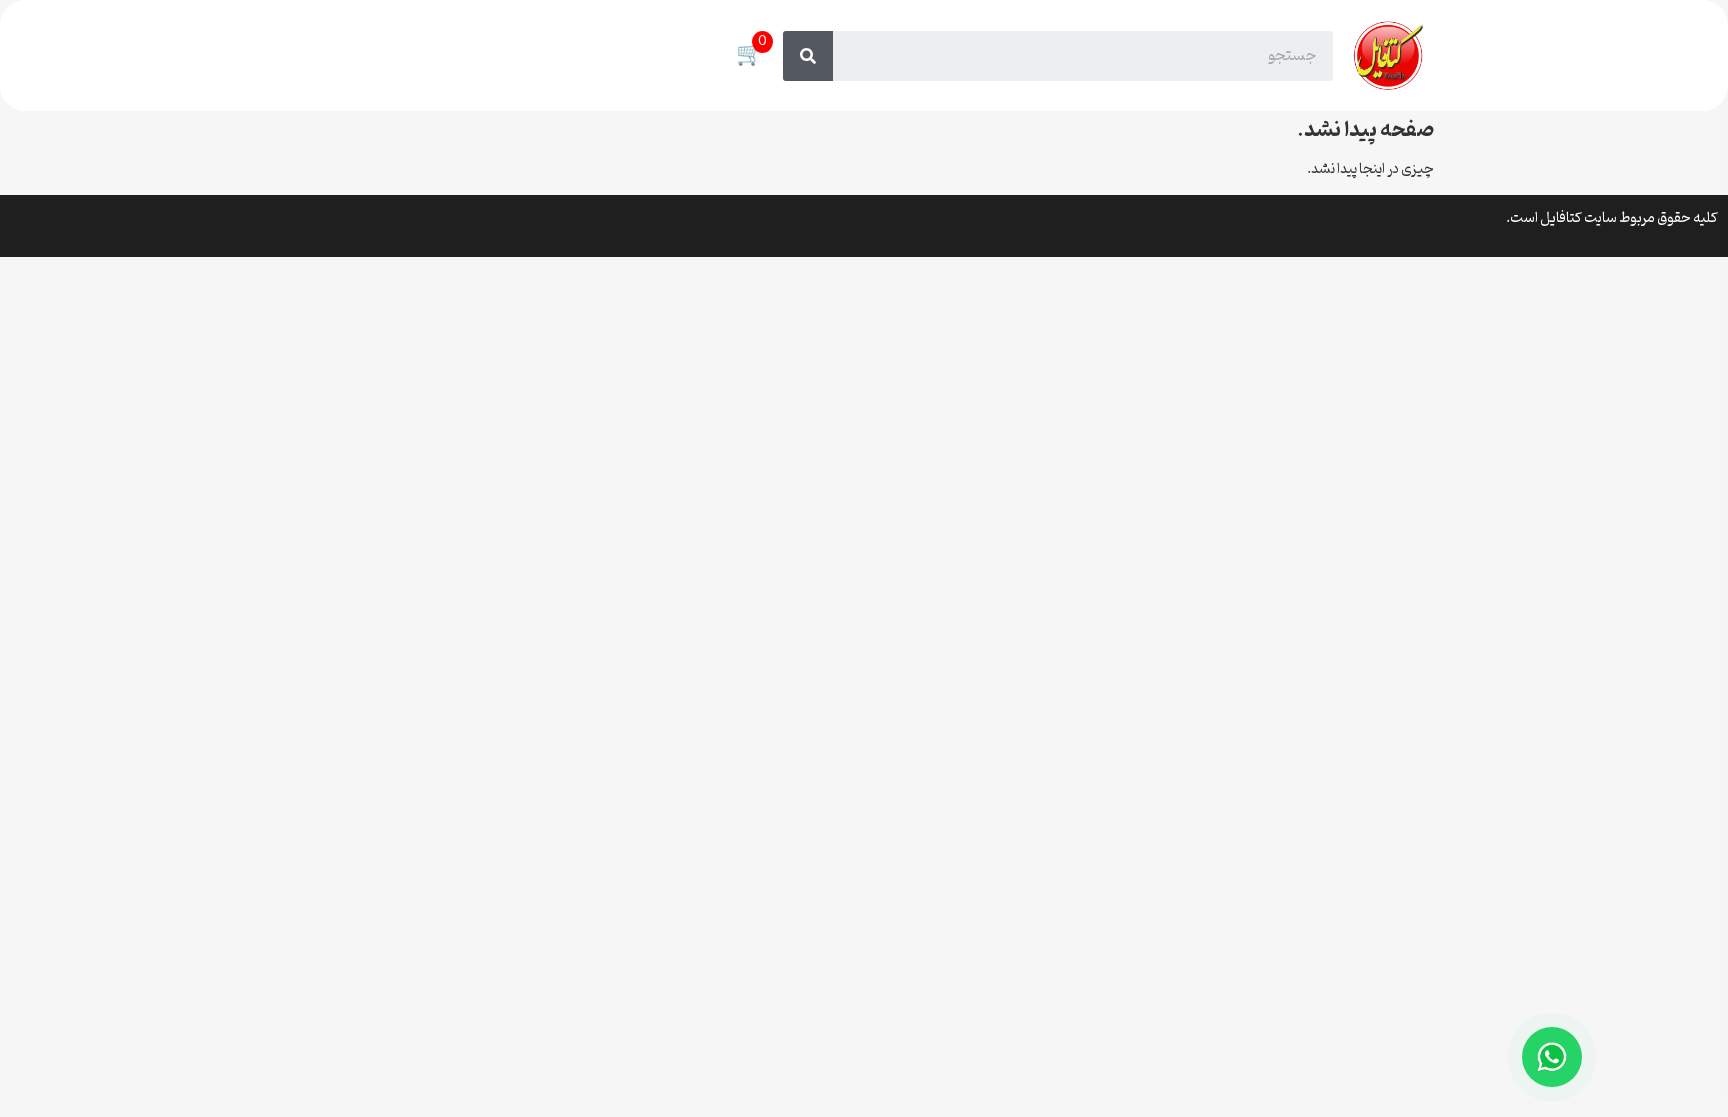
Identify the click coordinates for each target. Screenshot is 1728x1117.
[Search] (808, 56)
